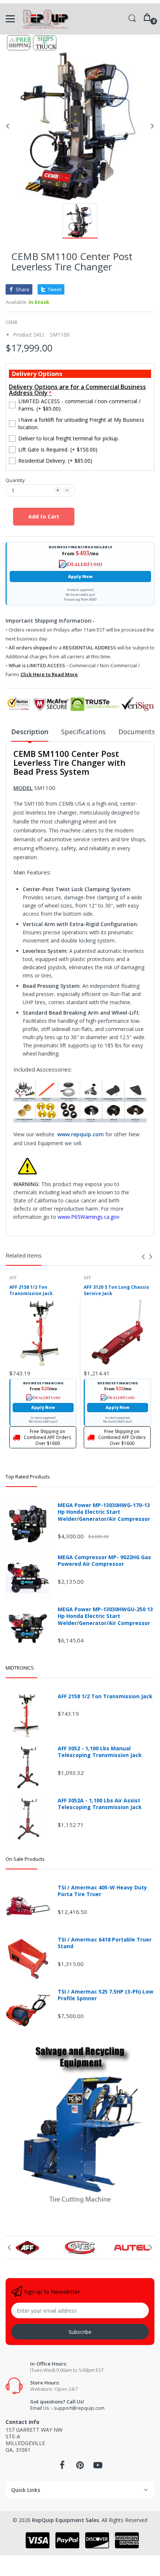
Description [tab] (30, 732)
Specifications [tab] (83, 732)
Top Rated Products (28, 1477)
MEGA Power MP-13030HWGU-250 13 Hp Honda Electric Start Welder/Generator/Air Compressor (105, 1616)
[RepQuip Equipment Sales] (46, 19)
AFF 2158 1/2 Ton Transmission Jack (31, 1290)
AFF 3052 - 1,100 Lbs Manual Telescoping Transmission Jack (100, 1752)
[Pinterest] (80, 2467)
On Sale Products (25, 1859)
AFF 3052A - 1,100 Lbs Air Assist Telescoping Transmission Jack (100, 1804)
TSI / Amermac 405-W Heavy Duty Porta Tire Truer (102, 1891)
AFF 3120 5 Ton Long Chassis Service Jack (116, 1290)
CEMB (12, 322)
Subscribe (80, 2332)
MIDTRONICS (20, 1668)
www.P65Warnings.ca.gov (89, 1217)
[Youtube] (98, 2467)
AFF (13, 1278)
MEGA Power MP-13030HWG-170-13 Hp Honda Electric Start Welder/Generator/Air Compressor (104, 1512)
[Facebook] (62, 2467)
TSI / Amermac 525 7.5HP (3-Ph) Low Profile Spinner (105, 1995)
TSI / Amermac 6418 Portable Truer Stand (105, 1943)
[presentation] (143, 1257)
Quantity (15, 480)
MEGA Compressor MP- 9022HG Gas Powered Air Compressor (104, 1561)
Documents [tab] (137, 732)
